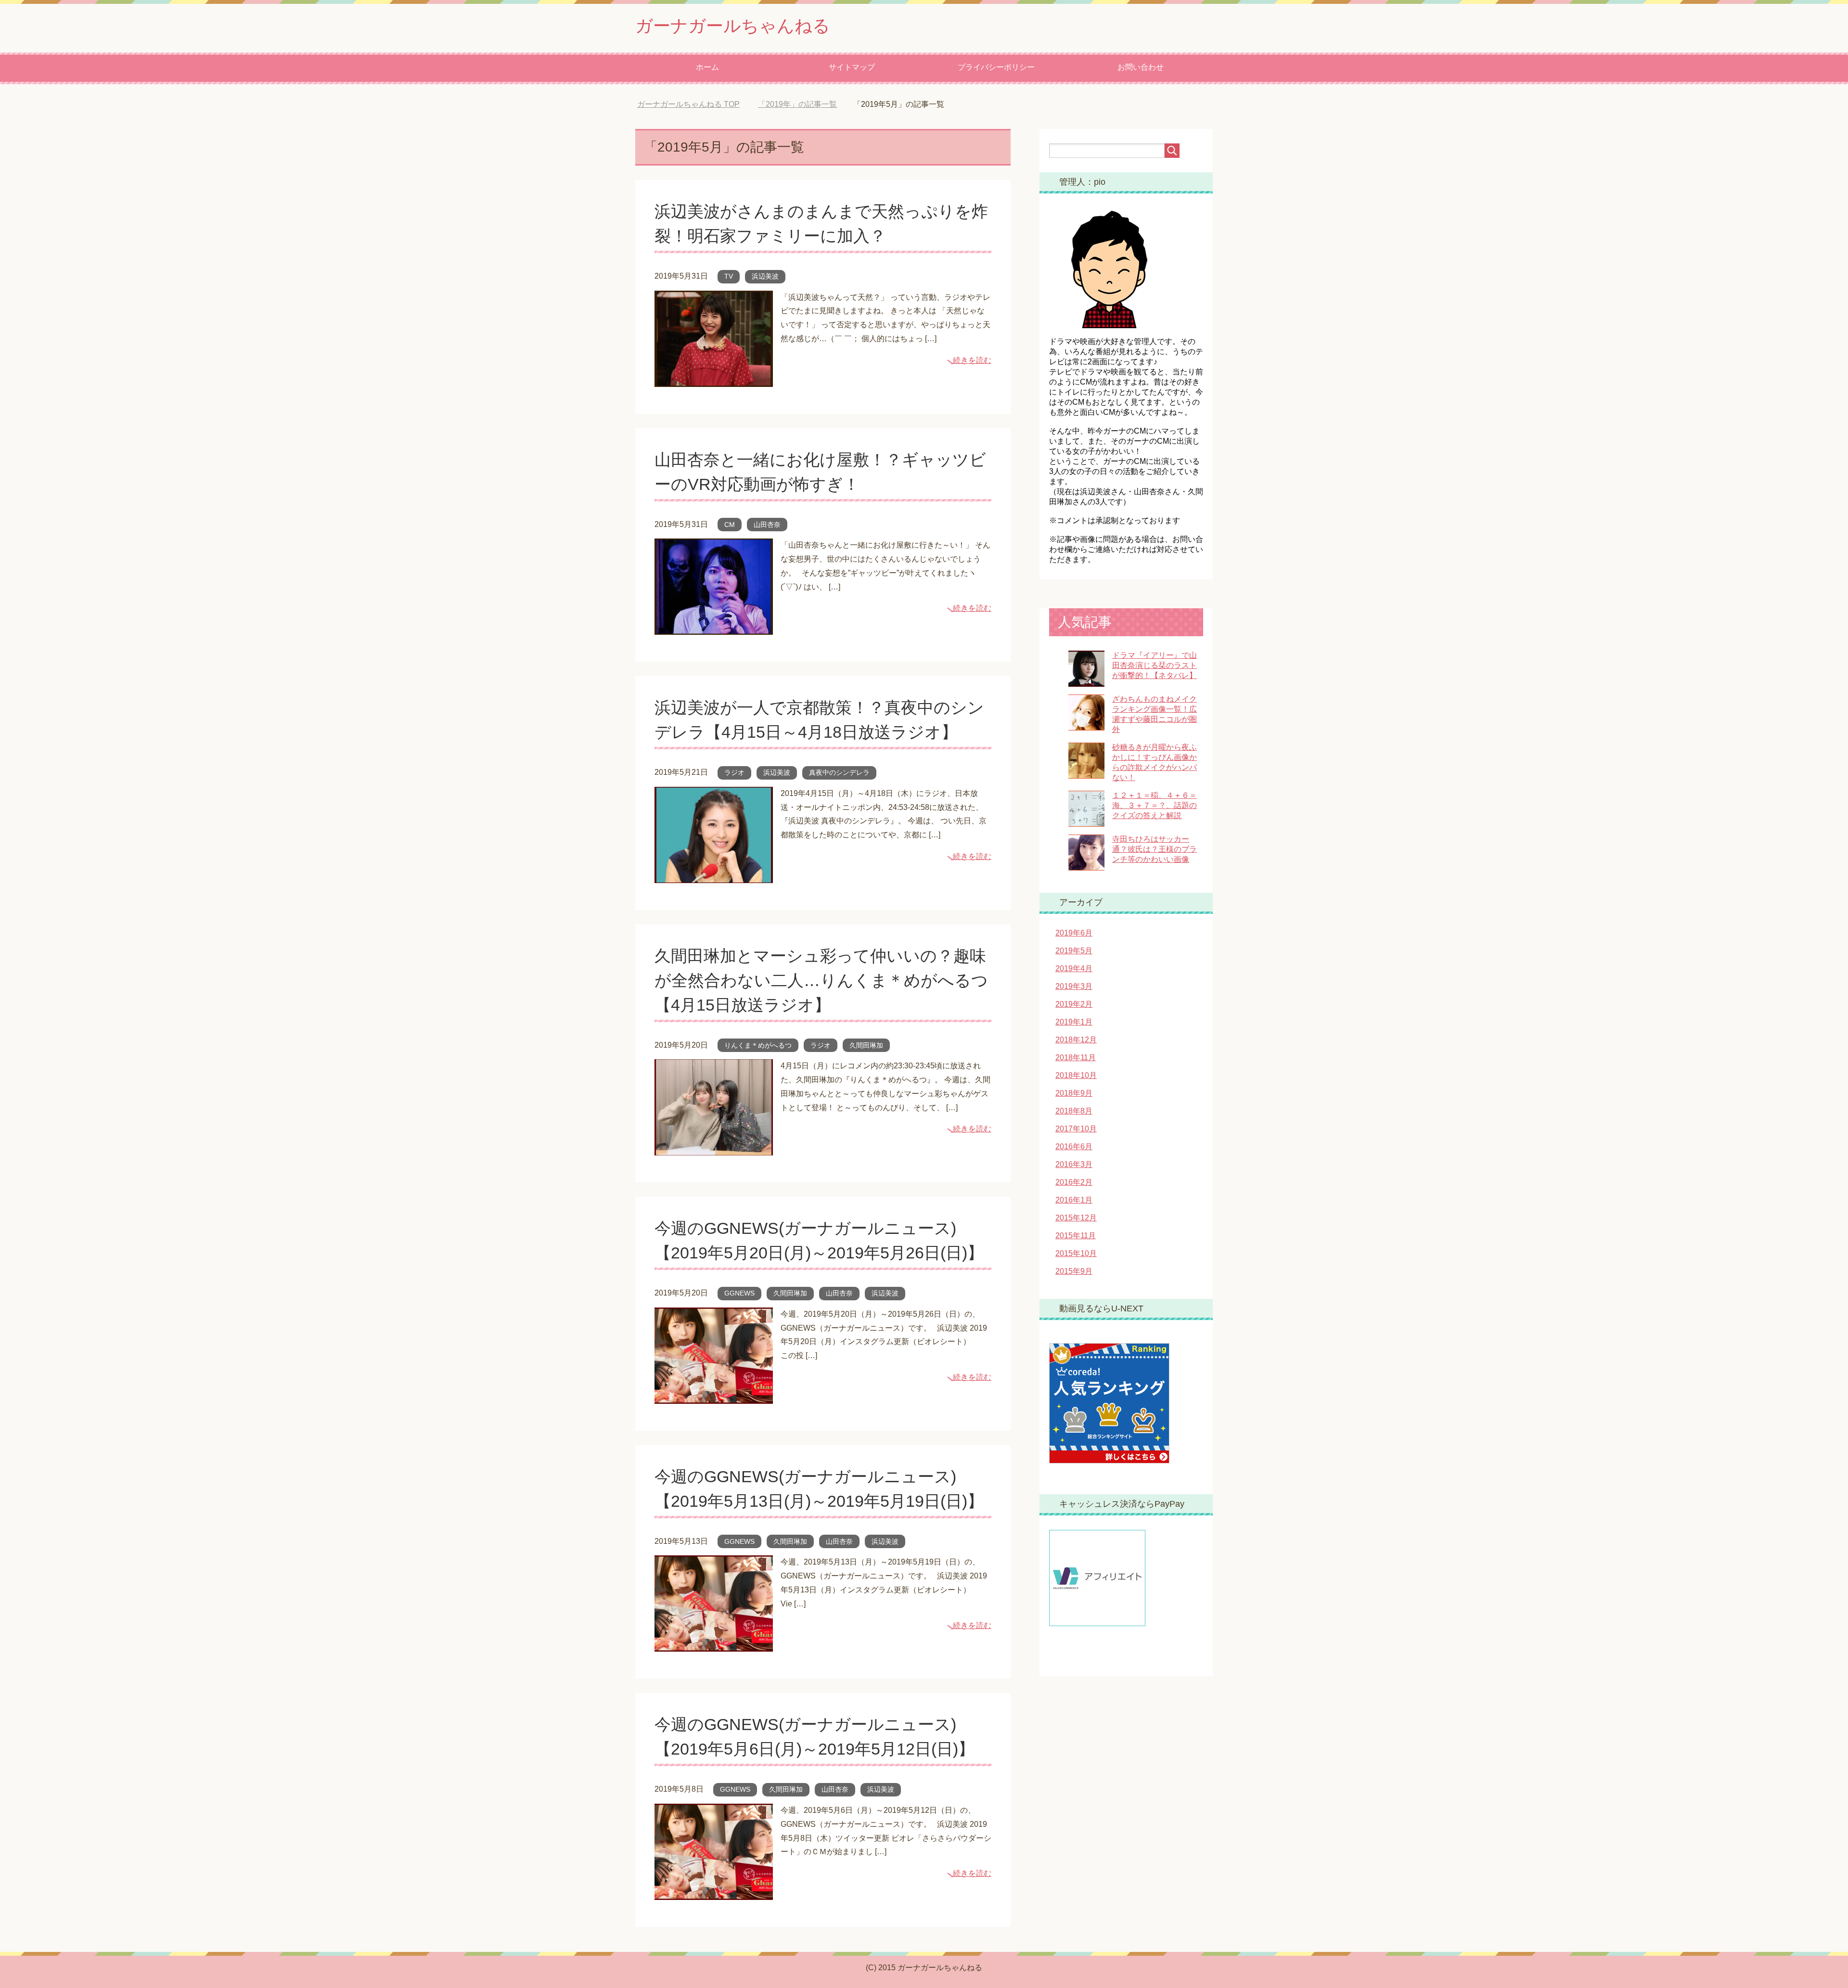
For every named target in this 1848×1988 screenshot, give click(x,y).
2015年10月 (1076, 1253)
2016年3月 (1074, 1164)
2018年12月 (1076, 1040)
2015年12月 (1076, 1218)
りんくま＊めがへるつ (758, 1045)
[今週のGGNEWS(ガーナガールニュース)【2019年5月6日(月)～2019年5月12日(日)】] (714, 1892)
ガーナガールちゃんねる (733, 26)
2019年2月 (1074, 1004)
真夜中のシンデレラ (839, 772)
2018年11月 (1076, 1058)
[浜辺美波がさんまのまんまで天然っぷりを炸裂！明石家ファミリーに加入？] (714, 379)
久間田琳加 (866, 1045)
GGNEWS (739, 1293)
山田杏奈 (767, 525)
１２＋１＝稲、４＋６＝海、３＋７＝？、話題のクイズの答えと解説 (1155, 805)
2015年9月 (1074, 1271)
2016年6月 (1074, 1147)
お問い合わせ (1141, 67)
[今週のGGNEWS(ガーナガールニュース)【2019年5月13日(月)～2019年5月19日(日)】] (714, 1645)
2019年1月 (1074, 1022)
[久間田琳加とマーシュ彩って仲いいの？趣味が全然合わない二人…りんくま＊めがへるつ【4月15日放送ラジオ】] (714, 1148)
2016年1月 (1074, 1200)
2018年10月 (1076, 1075)
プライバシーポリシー (996, 67)
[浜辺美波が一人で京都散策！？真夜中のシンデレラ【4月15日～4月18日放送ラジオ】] (714, 876)
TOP (696, 104)
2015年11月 (1076, 1236)
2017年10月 (1076, 1129)
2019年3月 (1074, 986)
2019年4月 (1074, 968)
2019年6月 (1074, 933)
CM (730, 525)
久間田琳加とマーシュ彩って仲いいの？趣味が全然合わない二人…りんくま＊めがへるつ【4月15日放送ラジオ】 (821, 980)
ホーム (707, 67)
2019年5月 (1074, 951)
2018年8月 (1074, 1111)
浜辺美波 (765, 276)
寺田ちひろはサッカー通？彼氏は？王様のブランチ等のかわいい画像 (1155, 849)
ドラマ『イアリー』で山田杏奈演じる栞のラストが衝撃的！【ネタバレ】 (1155, 665)
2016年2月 (1074, 1182)
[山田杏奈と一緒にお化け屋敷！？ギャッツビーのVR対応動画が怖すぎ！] (714, 627)
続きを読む (972, 360)
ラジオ (734, 772)
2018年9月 (1074, 1093)
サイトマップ (852, 67)
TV (729, 276)
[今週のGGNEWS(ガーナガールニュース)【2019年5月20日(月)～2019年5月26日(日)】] (714, 1396)
